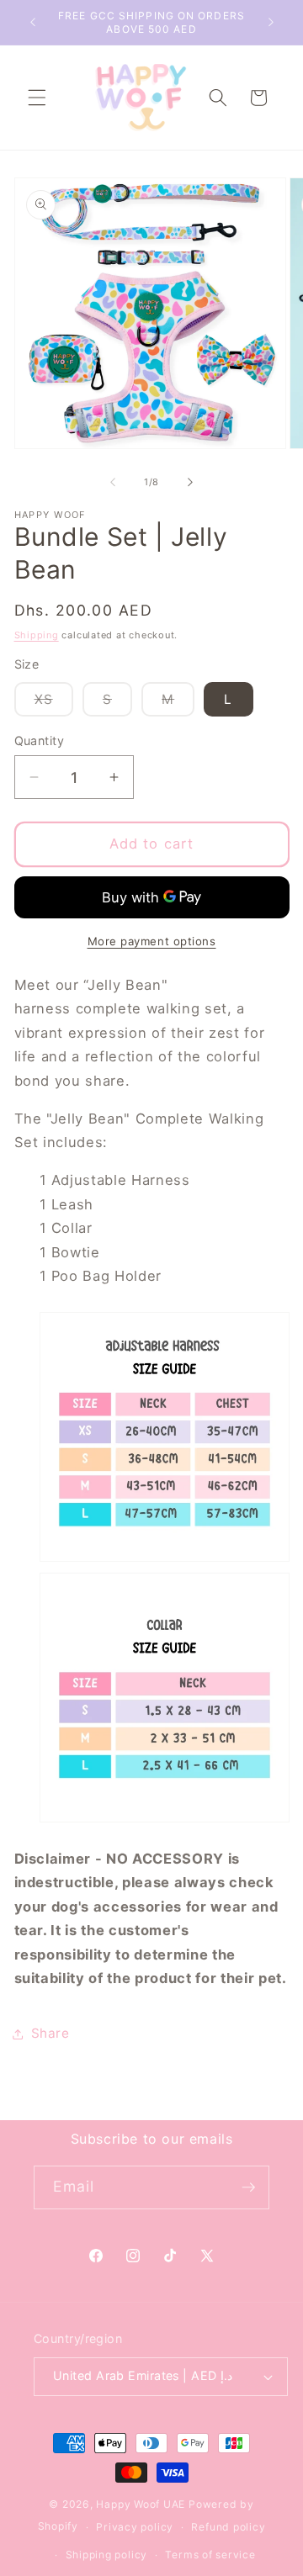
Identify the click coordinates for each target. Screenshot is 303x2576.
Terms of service (210, 2555)
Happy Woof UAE (141, 2504)
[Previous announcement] (33, 23)
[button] (37, 98)
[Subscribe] (248, 2187)
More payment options (152, 941)
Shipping (37, 635)
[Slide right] (190, 482)
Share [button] (50, 2033)
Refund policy (228, 2527)
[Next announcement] (271, 23)
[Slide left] (113, 482)
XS (54, 704)
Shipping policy (107, 2555)
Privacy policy (135, 2527)
